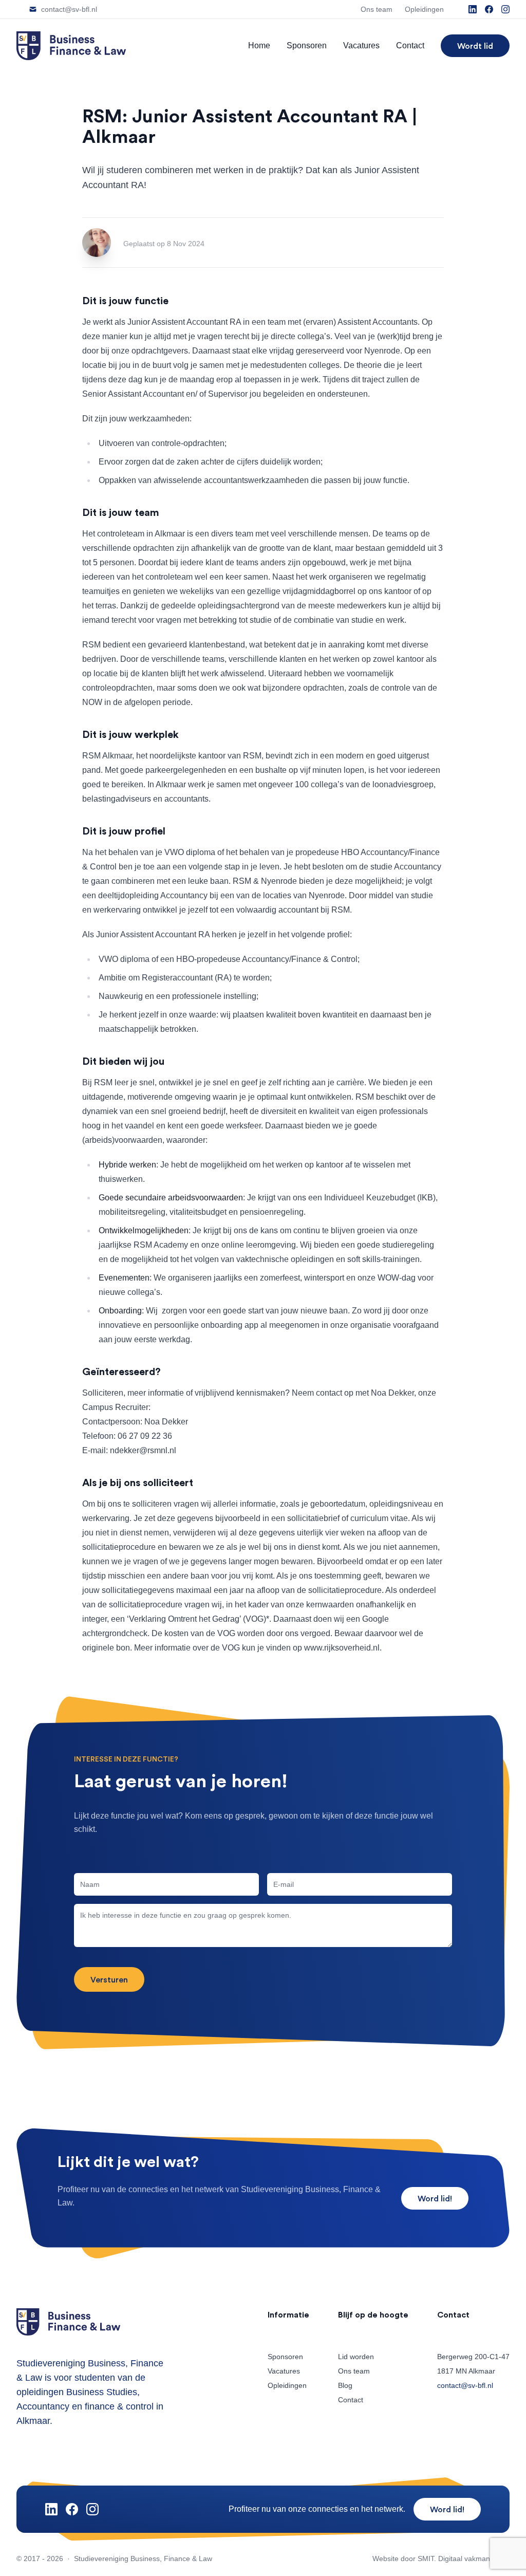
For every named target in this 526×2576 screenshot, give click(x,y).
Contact (410, 45)
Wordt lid (475, 46)
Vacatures (361, 45)
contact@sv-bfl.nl (465, 2385)
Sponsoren (307, 45)
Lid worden (356, 2357)
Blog (345, 2385)
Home (259, 45)
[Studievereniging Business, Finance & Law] (71, 46)
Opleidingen (287, 2385)
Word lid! (435, 2198)
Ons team (354, 2371)
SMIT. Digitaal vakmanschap (464, 2559)
